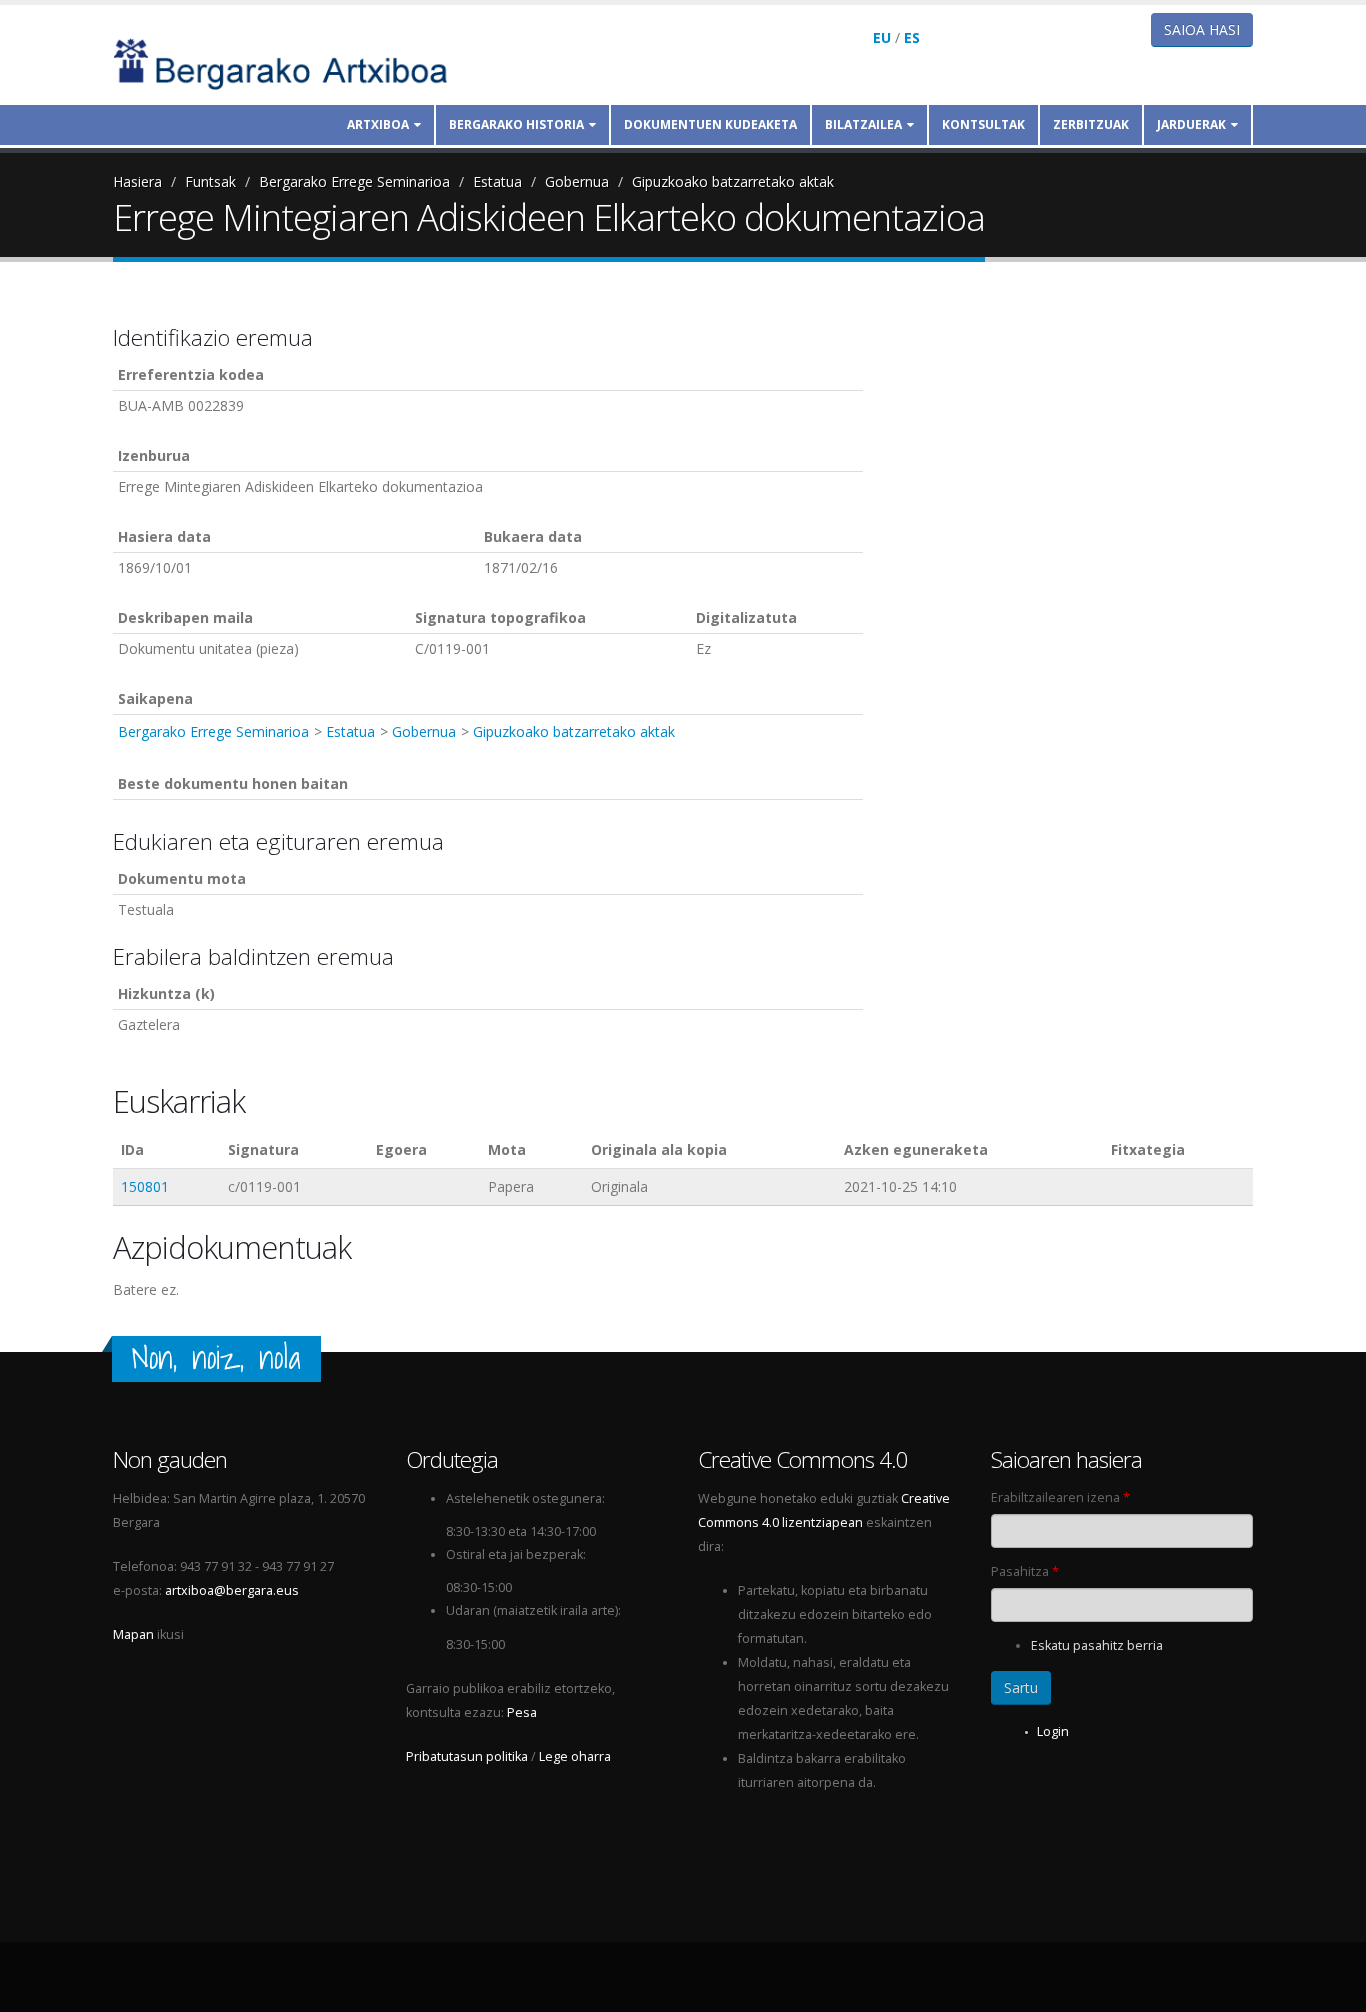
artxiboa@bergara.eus (232, 1590)
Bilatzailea (863, 124)
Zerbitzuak (1091, 124)
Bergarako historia (516, 124)
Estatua (497, 181)
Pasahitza (1025, 1571)
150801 (145, 1186)
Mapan (133, 1634)
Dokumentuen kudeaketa (710, 124)
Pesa (522, 1712)
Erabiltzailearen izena (1060, 1497)
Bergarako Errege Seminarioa (354, 181)
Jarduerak (1191, 124)
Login (1053, 1731)
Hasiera (137, 181)
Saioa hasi (1202, 29)
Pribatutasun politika (467, 1756)
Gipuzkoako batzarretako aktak (733, 181)
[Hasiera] (294, 62)
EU (882, 37)
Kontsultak (983, 124)
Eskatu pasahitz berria (1097, 1645)
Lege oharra (575, 1756)
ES (912, 37)
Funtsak (210, 181)
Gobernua (577, 181)
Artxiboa (378, 124)
